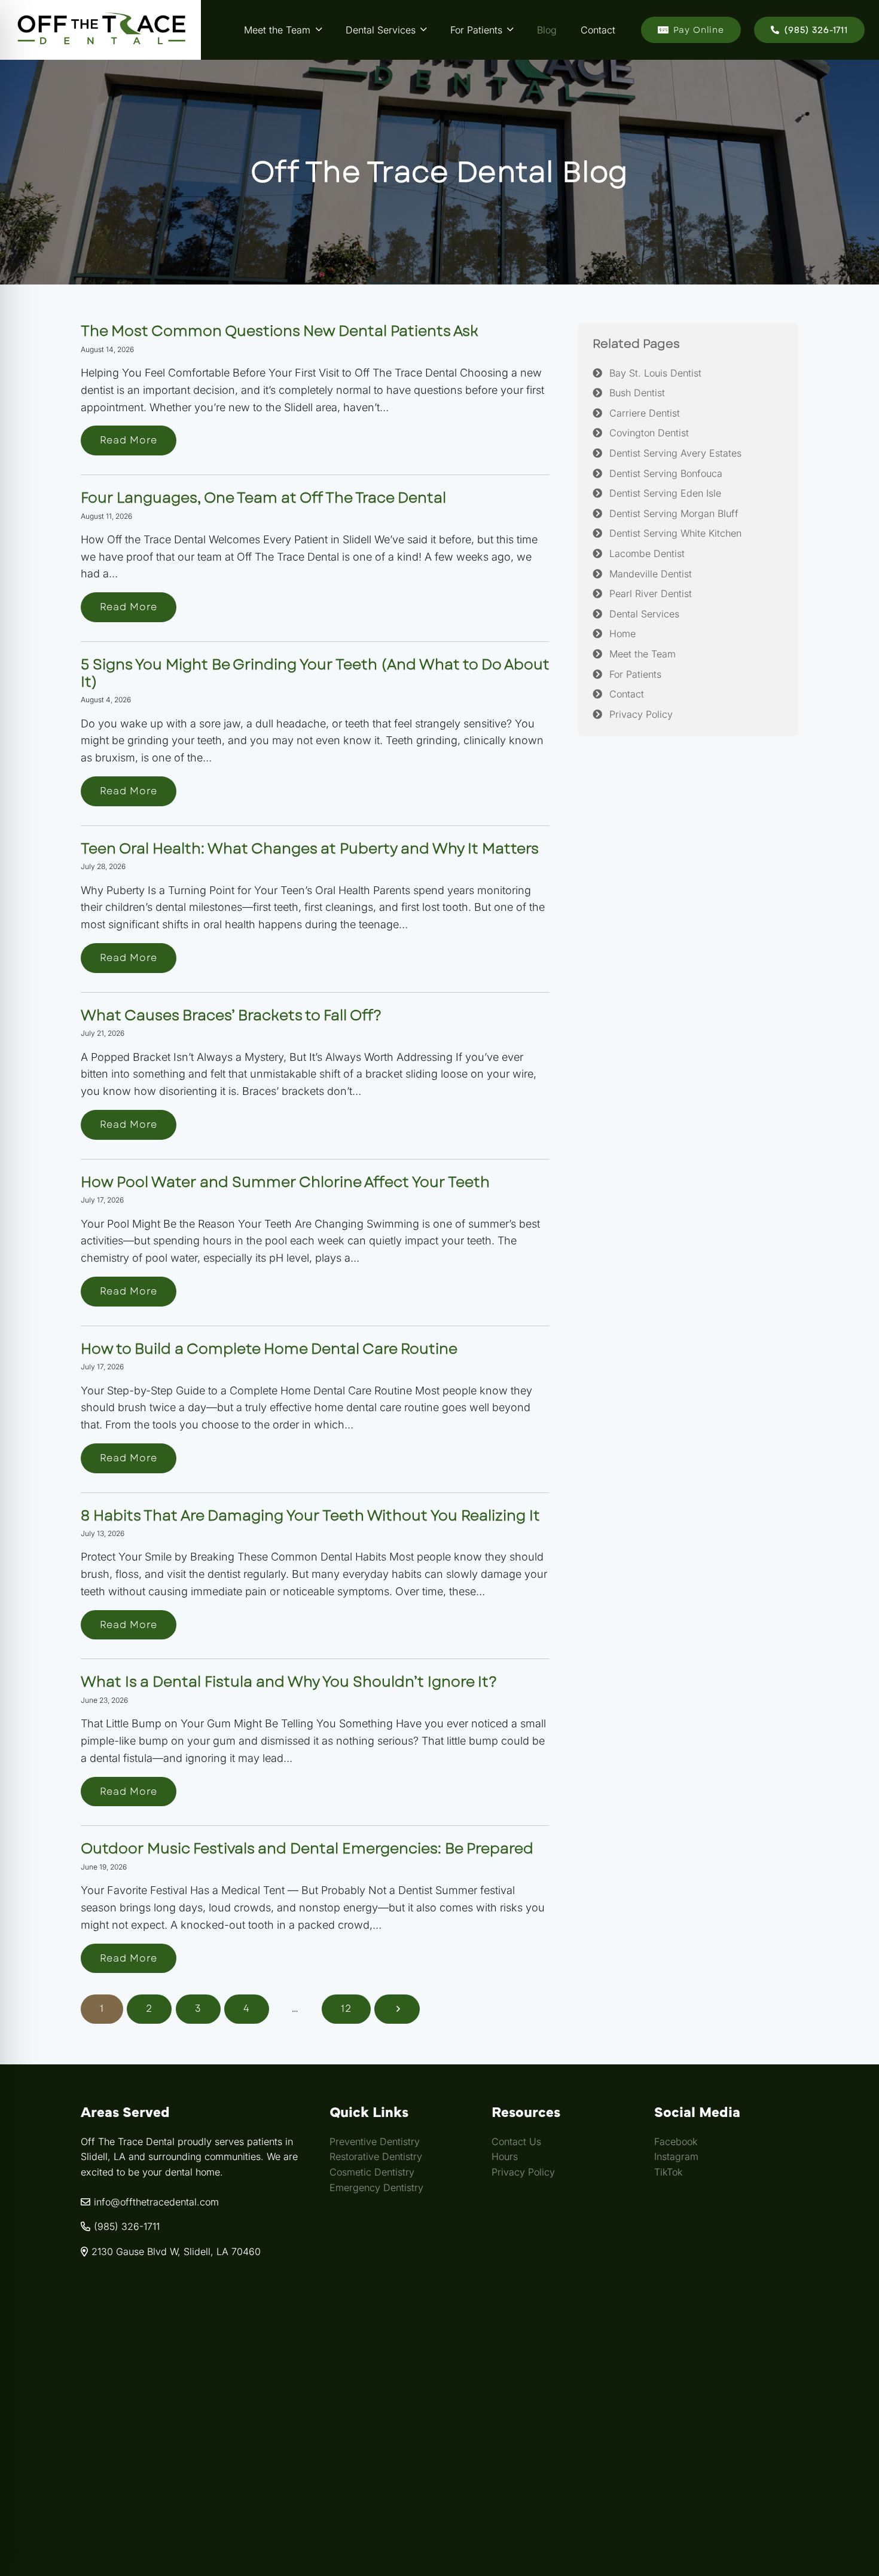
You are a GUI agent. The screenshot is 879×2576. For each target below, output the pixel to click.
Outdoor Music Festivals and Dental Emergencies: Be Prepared (307, 1848)
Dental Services (644, 614)
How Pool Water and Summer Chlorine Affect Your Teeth (285, 1182)
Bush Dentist (637, 393)
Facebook (676, 2141)
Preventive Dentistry (375, 2141)
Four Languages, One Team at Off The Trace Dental (263, 498)
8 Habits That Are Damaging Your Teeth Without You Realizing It (310, 1515)
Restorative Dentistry (376, 2156)
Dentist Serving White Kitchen (675, 534)
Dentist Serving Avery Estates (675, 453)
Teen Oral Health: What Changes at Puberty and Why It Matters (310, 848)
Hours (505, 2156)
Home (622, 634)
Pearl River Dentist (651, 593)
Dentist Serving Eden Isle (665, 493)
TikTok (668, 2172)
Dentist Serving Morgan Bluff (674, 513)
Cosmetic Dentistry (372, 2172)
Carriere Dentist (645, 413)
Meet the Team (643, 654)
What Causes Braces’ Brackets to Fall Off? (231, 1015)
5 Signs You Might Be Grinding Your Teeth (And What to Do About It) (315, 673)
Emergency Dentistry (376, 2187)
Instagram (676, 2156)
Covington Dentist (649, 433)
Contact (627, 694)
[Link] (100, 30)
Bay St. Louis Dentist (655, 373)
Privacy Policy (641, 714)
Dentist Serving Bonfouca (666, 473)
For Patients (635, 674)
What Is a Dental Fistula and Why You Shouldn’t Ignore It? (289, 1682)
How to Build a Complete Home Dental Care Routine (269, 1349)
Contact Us (516, 2141)
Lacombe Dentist (647, 553)
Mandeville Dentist (651, 574)
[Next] (397, 2009)
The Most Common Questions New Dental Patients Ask (280, 331)
